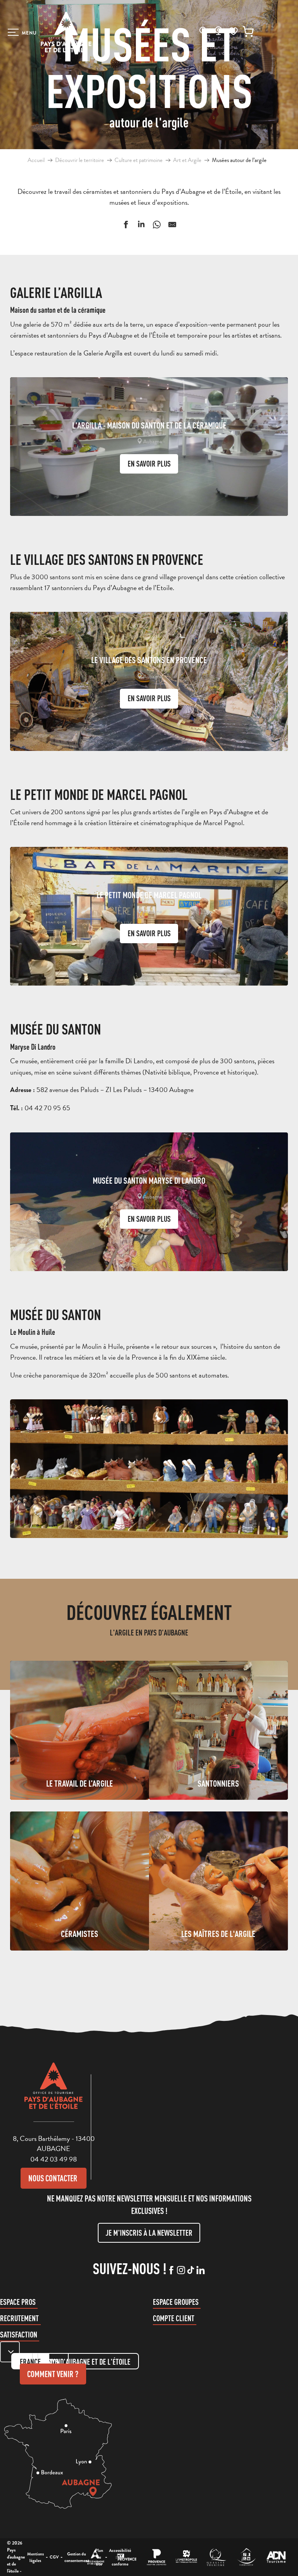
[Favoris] (233, 31)
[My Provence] (127, 2557)
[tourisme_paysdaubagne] (191, 2271)
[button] (203, 30)
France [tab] (30, 2362)
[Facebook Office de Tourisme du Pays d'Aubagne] (171, 2271)
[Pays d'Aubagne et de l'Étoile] (66, 32)
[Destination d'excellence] (216, 2557)
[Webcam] (218, 33)
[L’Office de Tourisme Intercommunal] (95, 2557)
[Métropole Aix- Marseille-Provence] (186, 2557)
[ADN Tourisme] (276, 2557)
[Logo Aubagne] (54, 2092)
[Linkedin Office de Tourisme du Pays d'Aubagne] (200, 2271)
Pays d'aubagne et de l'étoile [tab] (88, 2362)
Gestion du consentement (77, 2557)
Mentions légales (36, 2557)
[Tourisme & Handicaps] (246, 2557)
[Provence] (157, 2557)
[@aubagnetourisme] (181, 2271)
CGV (54, 2557)
